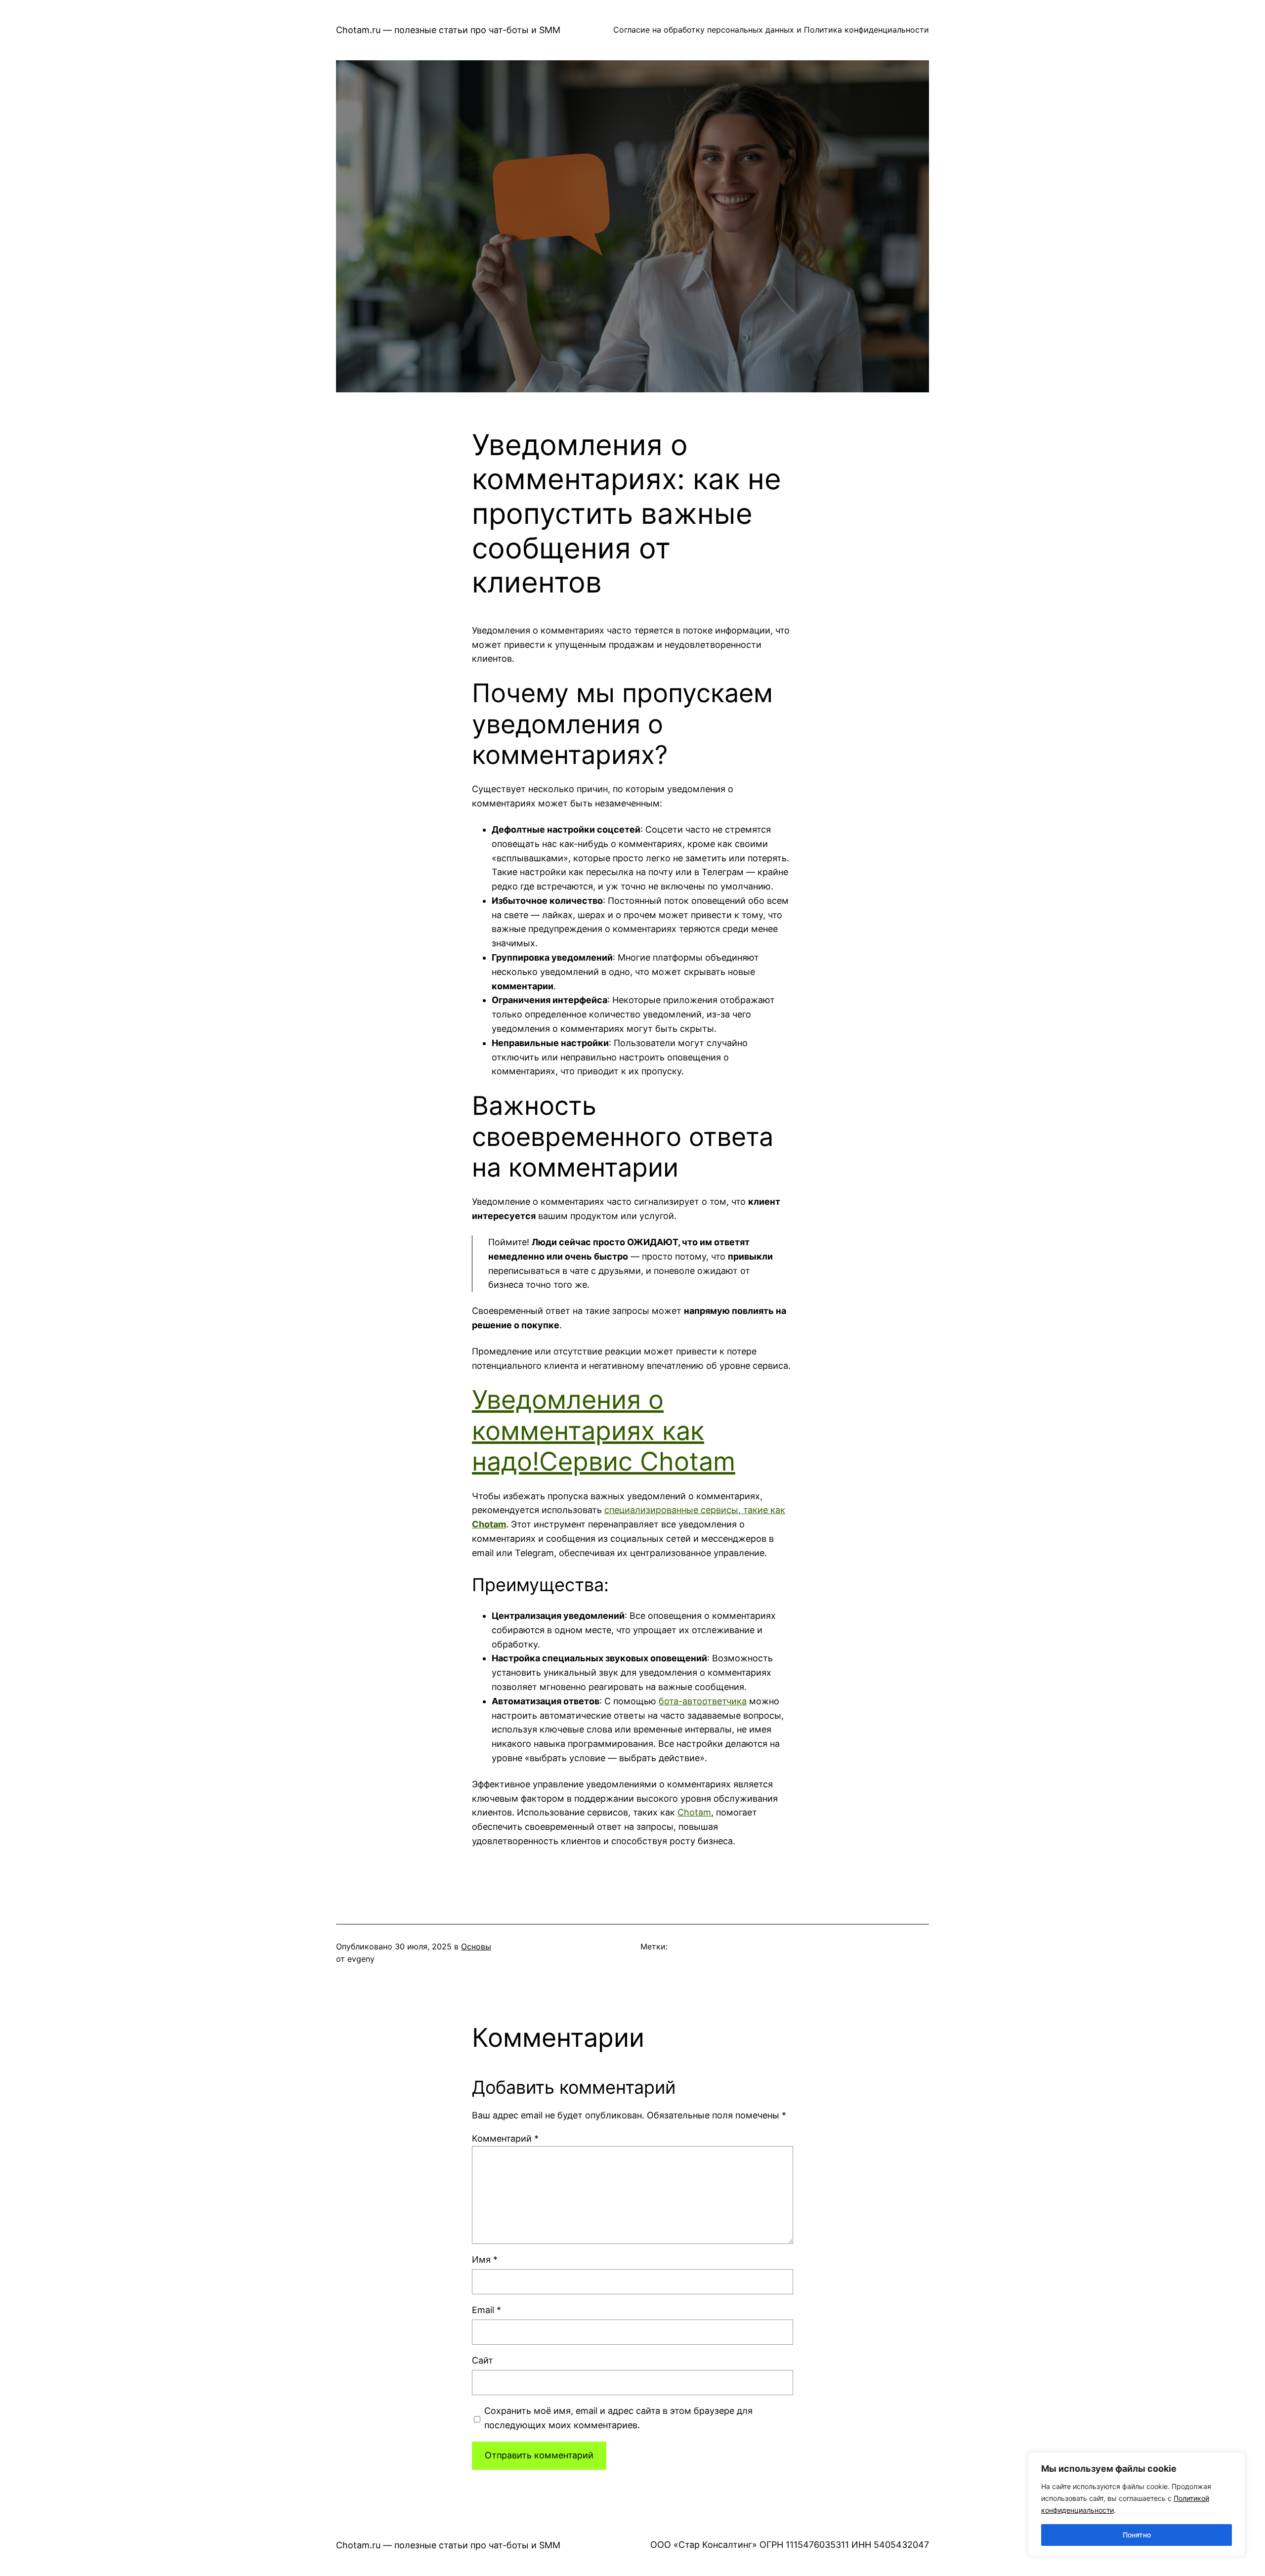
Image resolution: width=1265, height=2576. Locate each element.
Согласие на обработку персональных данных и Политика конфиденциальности (771, 30)
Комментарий (505, 2138)
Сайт (483, 2360)
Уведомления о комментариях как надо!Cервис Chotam (604, 1431)
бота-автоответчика (703, 1701)
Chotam (694, 1812)
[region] (1137, 2504)
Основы (476, 1946)
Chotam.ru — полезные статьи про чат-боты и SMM (448, 30)
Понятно (1137, 2535)
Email (486, 2310)
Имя (485, 2259)
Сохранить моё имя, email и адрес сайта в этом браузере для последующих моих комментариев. (618, 2418)
